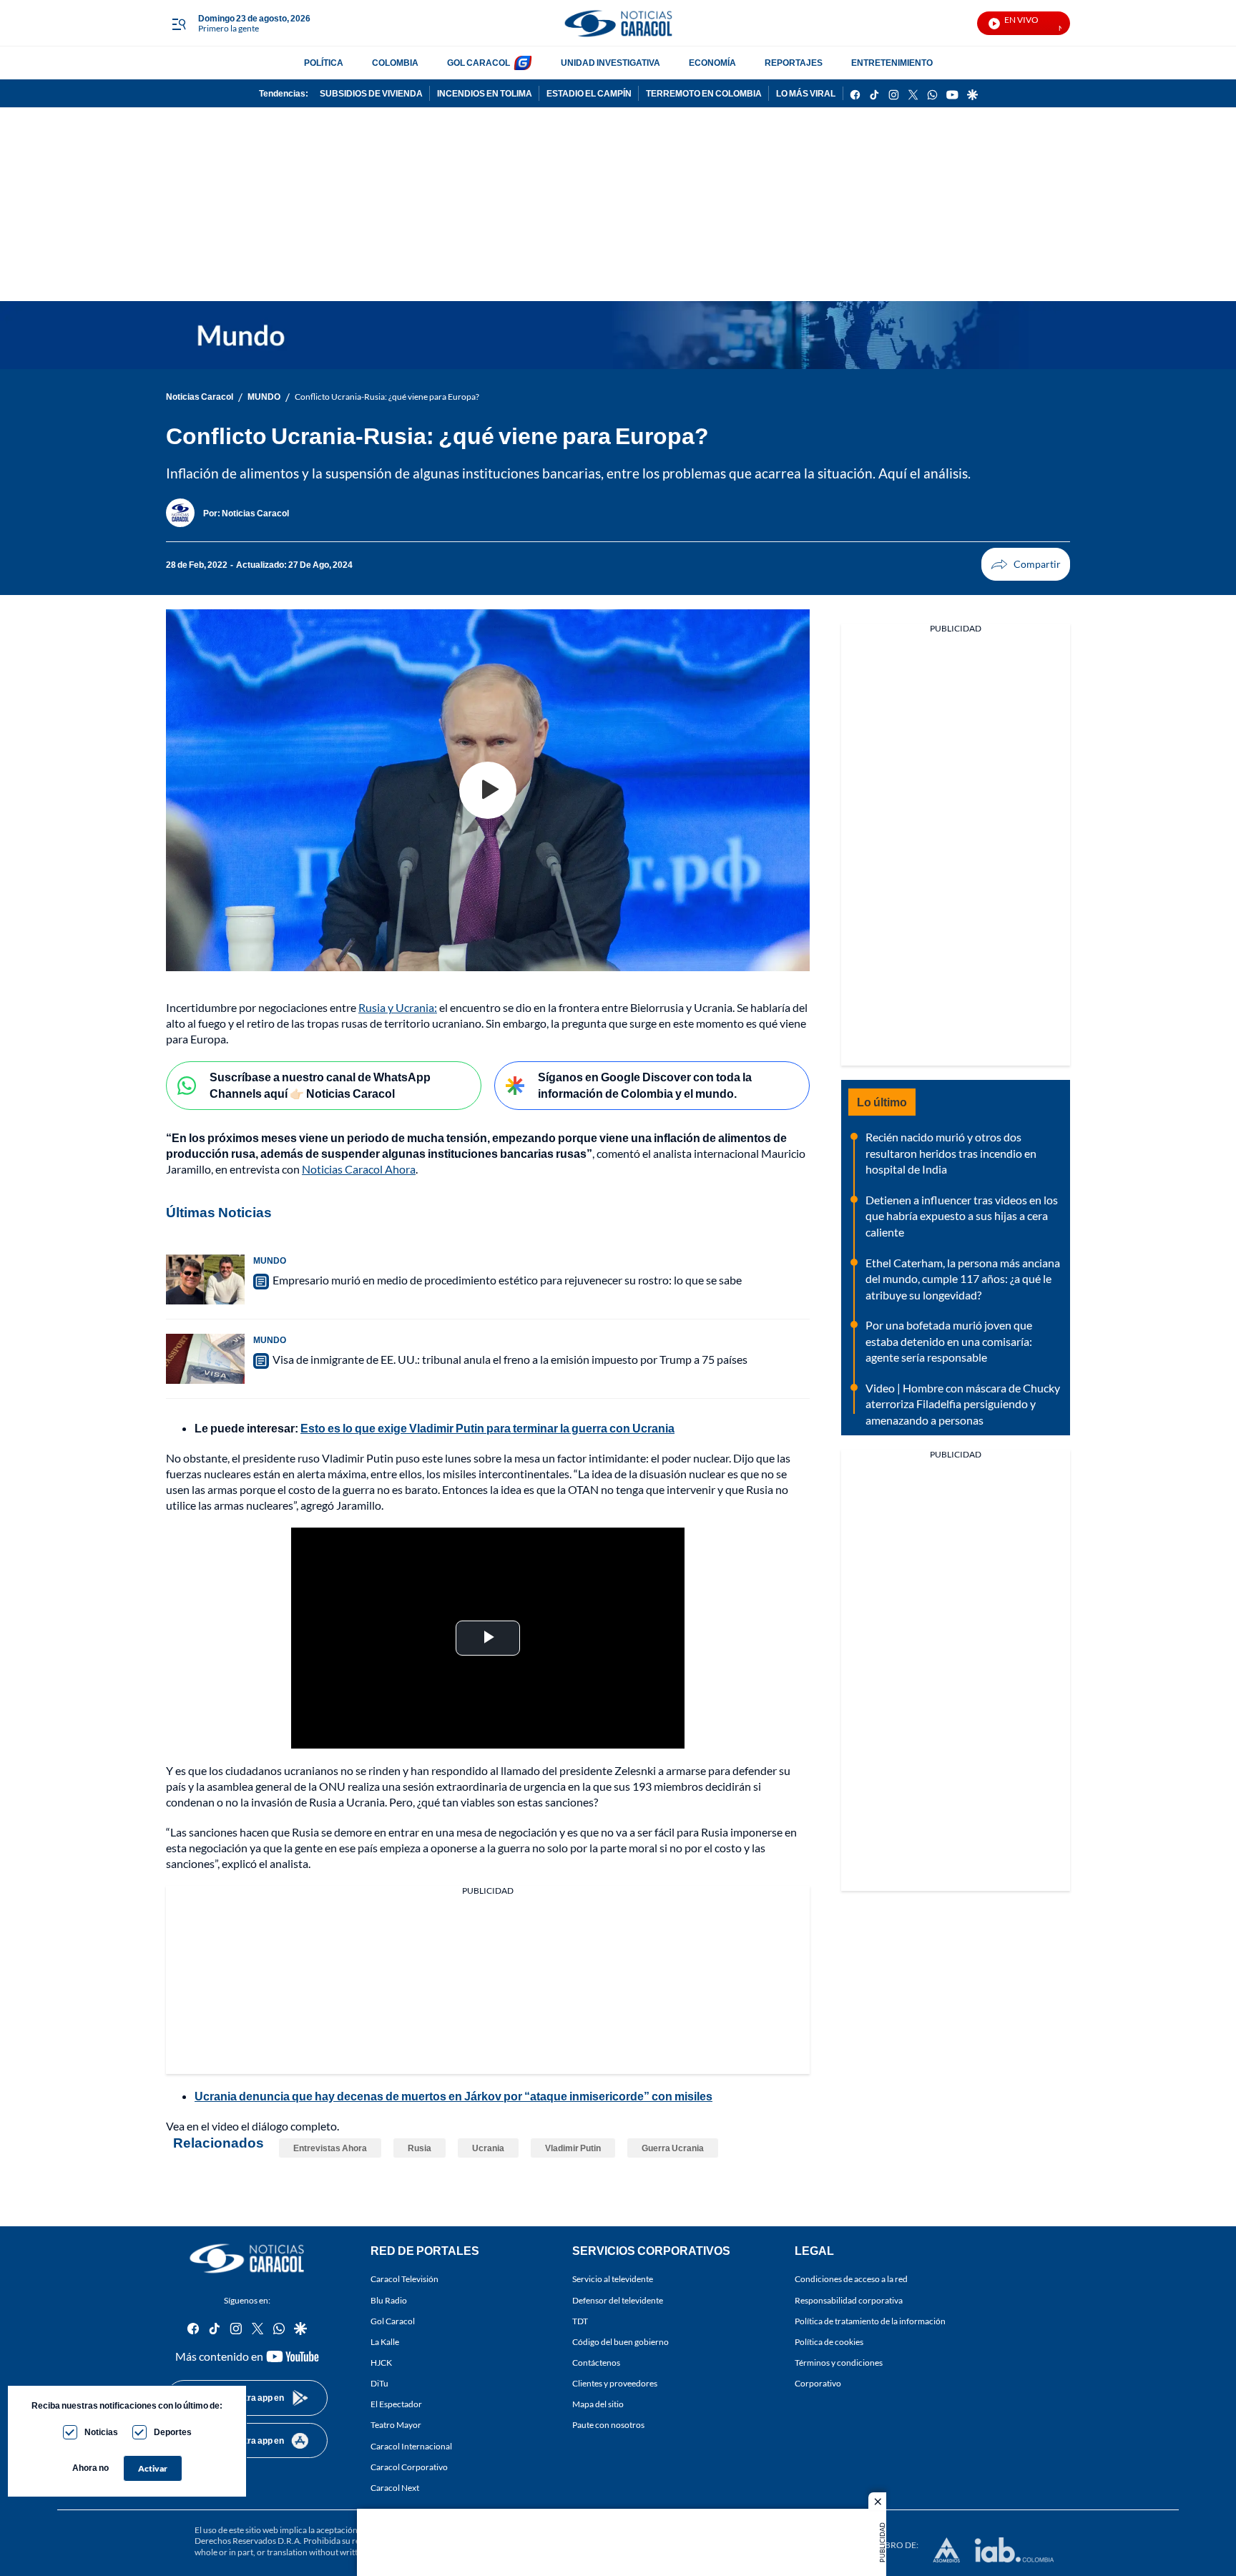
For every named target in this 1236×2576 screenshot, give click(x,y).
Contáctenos (596, 2363)
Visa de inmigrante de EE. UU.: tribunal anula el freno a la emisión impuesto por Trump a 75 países (510, 1359)
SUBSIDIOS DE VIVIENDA (371, 93)
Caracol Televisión (404, 2280)
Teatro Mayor (396, 2425)
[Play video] (488, 790)
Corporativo (818, 2383)
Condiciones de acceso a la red (851, 2280)
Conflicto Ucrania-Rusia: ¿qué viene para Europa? (387, 397)
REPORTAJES (794, 63)
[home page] (618, 23)
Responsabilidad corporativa (849, 2300)
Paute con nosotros (608, 2425)
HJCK (381, 2363)
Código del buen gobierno (621, 2342)
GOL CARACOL (479, 63)
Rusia (420, 2148)
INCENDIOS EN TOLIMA (485, 93)
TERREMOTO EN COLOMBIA (704, 93)
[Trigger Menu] (178, 24)
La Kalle (385, 2342)
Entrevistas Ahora (330, 2148)
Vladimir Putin (573, 2148)
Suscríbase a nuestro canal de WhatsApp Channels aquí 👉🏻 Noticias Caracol (320, 1085)
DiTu (379, 2383)
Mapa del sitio (598, 2404)
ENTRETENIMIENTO (892, 63)
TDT (580, 2321)
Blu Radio (389, 2300)
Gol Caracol (393, 2321)
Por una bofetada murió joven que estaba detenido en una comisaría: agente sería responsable (949, 1341)
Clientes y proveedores (615, 2383)
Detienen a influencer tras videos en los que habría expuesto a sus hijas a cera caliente (962, 1216)
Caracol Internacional (411, 2446)
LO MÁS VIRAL (806, 93)
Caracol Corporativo (409, 2467)
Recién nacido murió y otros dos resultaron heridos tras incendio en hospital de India (951, 1153)
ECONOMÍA (712, 63)
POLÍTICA (324, 63)
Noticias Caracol (200, 397)
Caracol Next (395, 2488)
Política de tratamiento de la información (870, 2321)
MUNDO (264, 397)
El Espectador (396, 2404)
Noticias (101, 2432)
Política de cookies (829, 2342)
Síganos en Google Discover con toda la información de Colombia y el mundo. (645, 1085)
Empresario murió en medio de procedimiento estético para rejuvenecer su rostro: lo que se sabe (507, 1280)
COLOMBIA (395, 63)
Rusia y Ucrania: (398, 1007)
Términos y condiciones (839, 2363)
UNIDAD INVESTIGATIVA (610, 63)
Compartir (1026, 564)
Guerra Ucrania (673, 2148)
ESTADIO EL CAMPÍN (589, 93)
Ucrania (488, 2148)
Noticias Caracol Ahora (359, 1169)
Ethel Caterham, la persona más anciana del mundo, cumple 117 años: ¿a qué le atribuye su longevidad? (963, 1279)
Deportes (173, 2432)
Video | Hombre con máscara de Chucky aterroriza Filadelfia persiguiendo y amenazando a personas (963, 1404)
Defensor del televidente (618, 2300)
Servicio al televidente (613, 2280)
